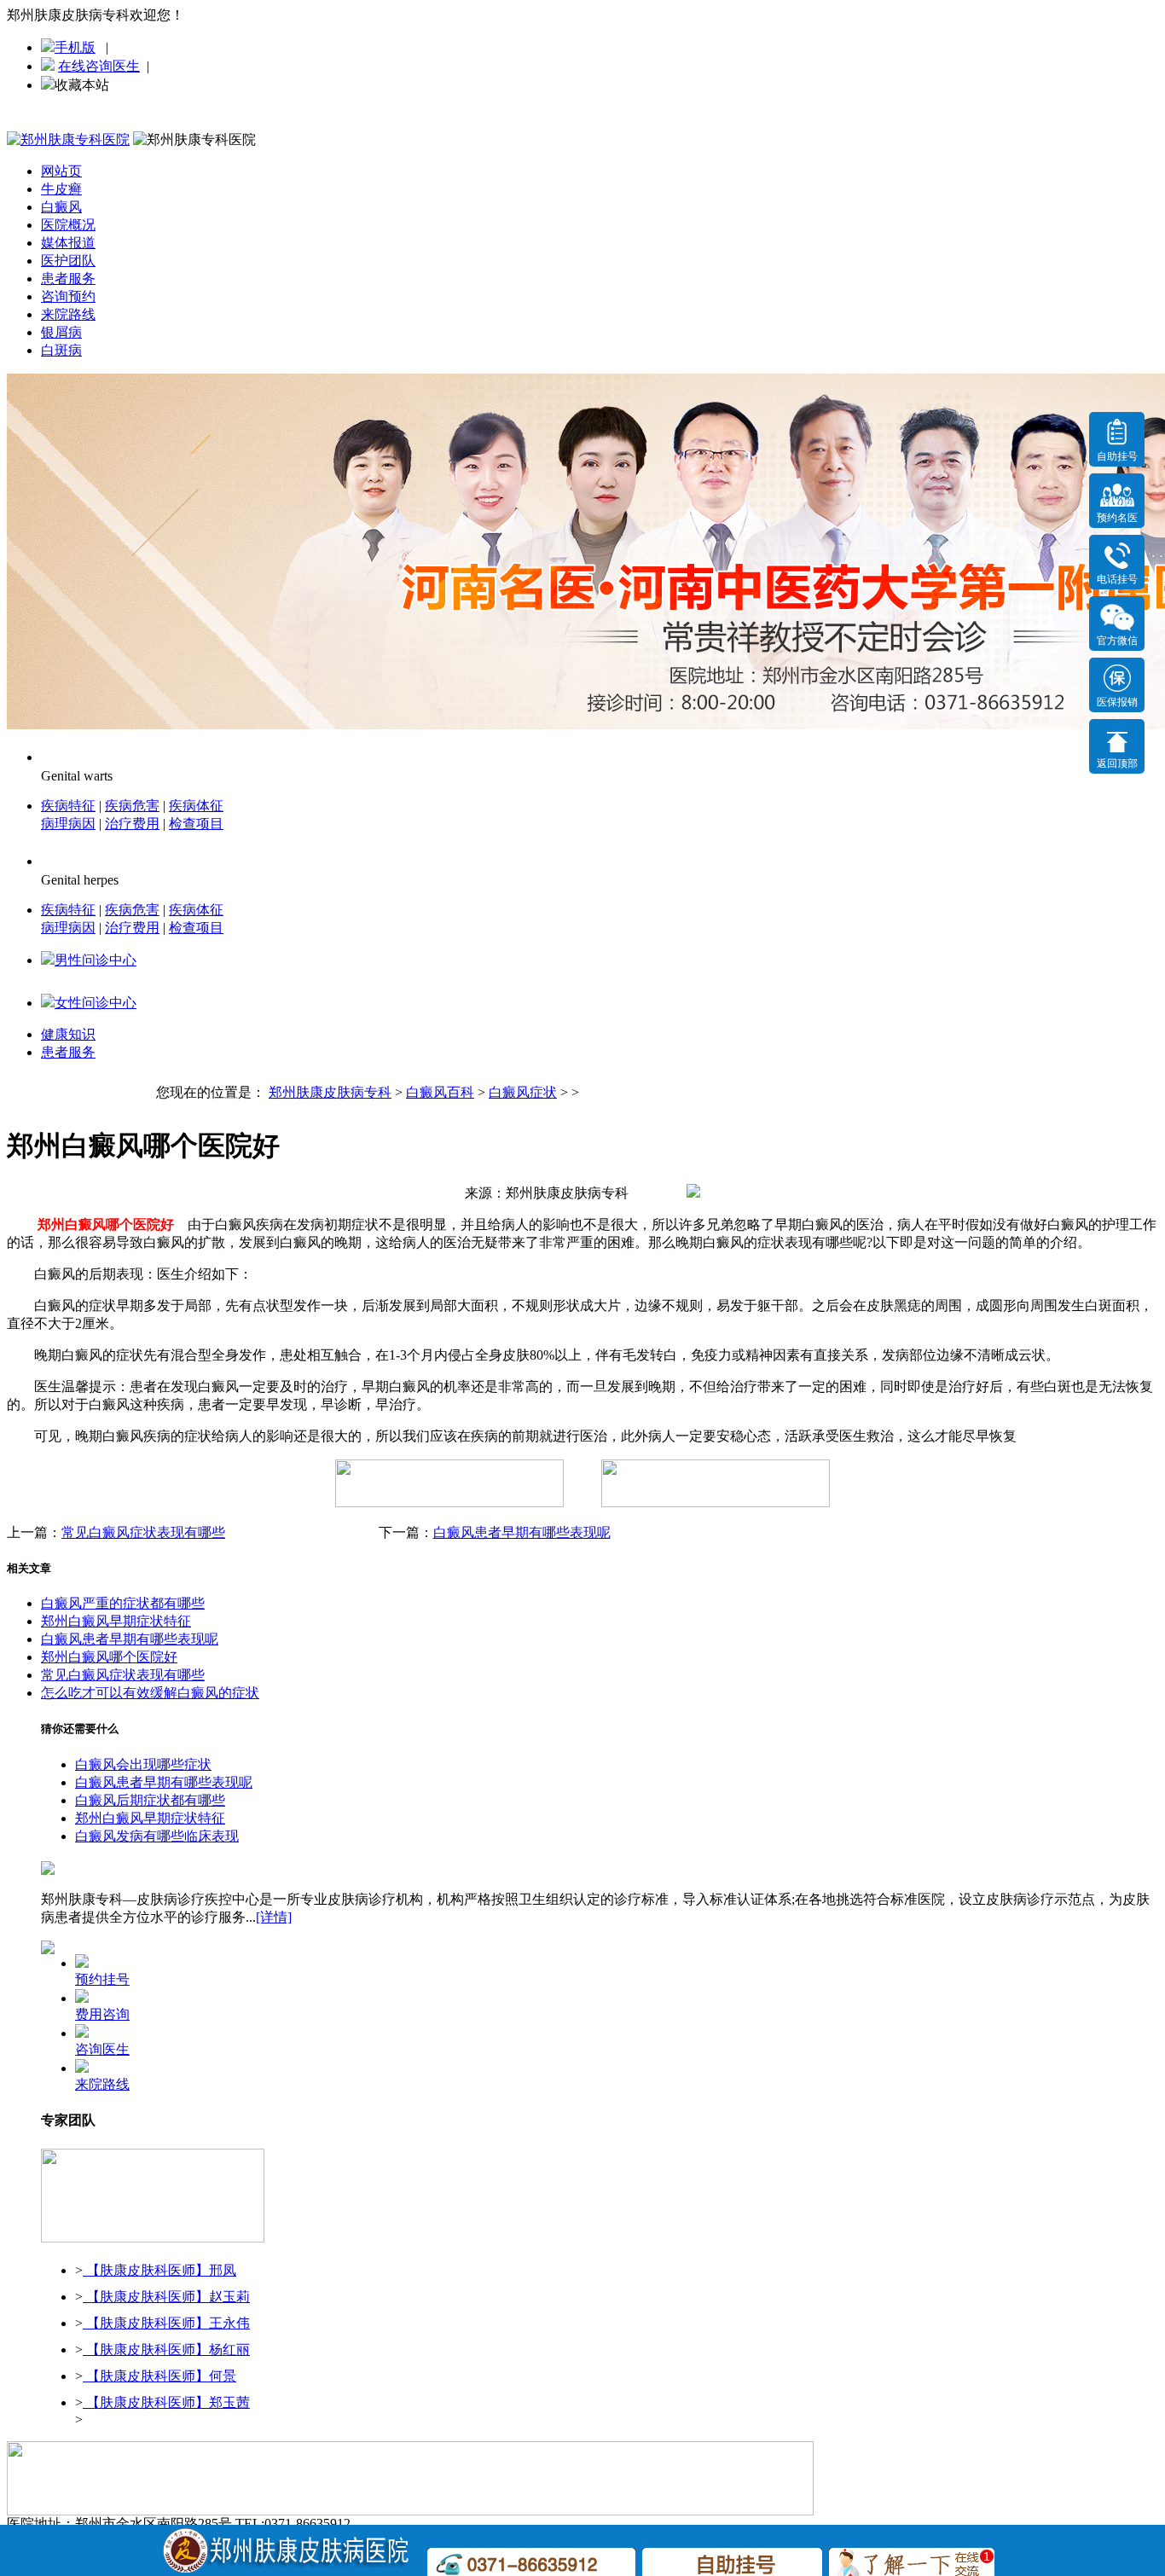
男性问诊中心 (96, 960)
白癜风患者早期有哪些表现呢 (522, 1532)
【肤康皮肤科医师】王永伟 (166, 2323)
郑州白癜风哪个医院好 (109, 1657)
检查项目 (196, 824)
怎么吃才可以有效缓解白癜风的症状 (150, 1693)
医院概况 (68, 225)
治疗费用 (132, 824)
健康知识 (68, 1034)
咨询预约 (68, 296)
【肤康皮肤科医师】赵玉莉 (166, 2297)
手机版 (75, 47)
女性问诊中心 (96, 1003)
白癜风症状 (523, 1092)
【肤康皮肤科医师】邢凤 (159, 2270)
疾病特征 (68, 806)
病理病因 (68, 824)
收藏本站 (82, 85)
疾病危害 (132, 806)
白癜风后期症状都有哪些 (150, 1800)
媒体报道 (68, 243)
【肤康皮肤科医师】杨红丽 (166, 2350)
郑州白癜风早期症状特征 (116, 1621)
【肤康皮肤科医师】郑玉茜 (166, 2402)
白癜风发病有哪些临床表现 (157, 1836)
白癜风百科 (440, 1092)
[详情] (274, 1917)
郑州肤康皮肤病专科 (330, 1092)
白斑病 (61, 350)
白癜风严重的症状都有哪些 (123, 1603)
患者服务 (68, 278)
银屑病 (61, 332)
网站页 (61, 171)
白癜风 (61, 207)
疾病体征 (196, 806)
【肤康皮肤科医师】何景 (159, 2376)
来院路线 (68, 314)
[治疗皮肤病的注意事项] (153, 2239)
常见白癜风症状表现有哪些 (143, 1532)
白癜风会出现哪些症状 (143, 1764)
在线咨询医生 (99, 66)
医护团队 (68, 261)
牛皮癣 (61, 189)
